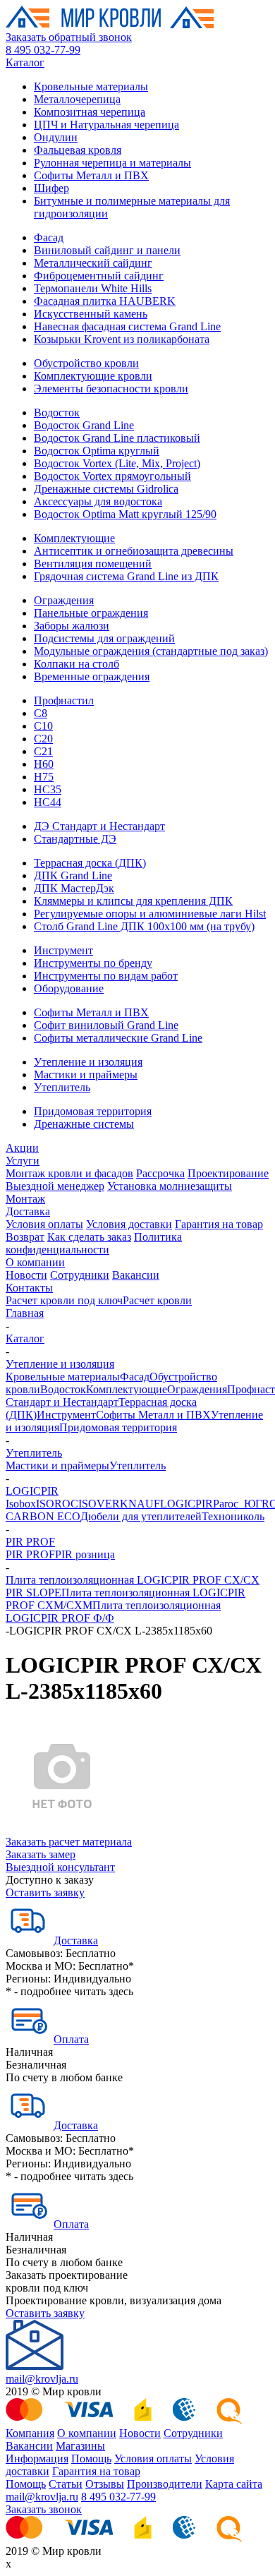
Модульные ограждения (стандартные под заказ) (151, 651)
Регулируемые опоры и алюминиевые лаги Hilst (150, 914)
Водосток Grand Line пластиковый (117, 438)
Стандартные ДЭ (75, 839)
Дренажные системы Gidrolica (106, 489)
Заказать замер (41, 1854)
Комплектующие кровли (93, 376)
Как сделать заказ (89, 1237)
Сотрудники (80, 1275)
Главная (25, 1313)
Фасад (49, 237)
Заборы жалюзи (72, 626)
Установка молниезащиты (170, 1186)
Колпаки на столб (77, 664)
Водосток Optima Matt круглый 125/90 (125, 514)
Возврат (25, 1237)
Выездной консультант (60, 1867)
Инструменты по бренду (93, 963)
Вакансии (136, 1275)
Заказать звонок (44, 2509)
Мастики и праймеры (86, 1075)
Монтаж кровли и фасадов (69, 1173)
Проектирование (228, 1173)
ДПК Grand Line (73, 875)
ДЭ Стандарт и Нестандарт (99, 826)
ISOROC (57, 1504)
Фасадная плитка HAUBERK (105, 301)
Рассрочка (160, 1173)
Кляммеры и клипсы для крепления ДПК (133, 901)
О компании (35, 1262)
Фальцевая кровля (78, 150)
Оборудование (69, 988)
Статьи (66, 2484)
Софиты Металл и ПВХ (91, 175)
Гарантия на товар (219, 1224)
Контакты (29, 1288)
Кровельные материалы (91, 86)
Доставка (28, 1211)
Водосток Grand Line (84, 425)
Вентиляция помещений (93, 564)
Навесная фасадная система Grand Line (127, 326)
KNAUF (140, 1504)
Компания (30, 2433)
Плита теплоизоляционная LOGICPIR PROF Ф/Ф (113, 1612)
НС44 (48, 802)
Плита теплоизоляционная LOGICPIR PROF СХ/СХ (133, 1580)
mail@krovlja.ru (42, 2379)
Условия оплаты (44, 1224)
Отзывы (105, 2484)
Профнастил (64, 700)
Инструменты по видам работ (106, 976)
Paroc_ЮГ (237, 1504)
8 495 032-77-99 (43, 50)
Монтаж (25, 1199)
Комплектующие (74, 538)
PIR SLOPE (33, 1593)
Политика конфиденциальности (94, 1243)
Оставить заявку (45, 1892)
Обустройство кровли (86, 363)
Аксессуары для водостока (98, 501)
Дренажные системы (84, 1124)
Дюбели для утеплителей (141, 1516)
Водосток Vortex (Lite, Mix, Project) (117, 463)
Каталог (25, 62)
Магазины (80, 2446)
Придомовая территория (93, 1111)
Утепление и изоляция (88, 1062)
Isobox (21, 1504)
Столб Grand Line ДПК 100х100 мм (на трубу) (144, 926)
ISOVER (99, 1504)
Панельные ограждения (91, 613)
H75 (44, 777)
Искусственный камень (91, 314)
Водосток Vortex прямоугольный (112, 476)
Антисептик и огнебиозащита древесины (134, 551)
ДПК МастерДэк (74, 888)
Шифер (51, 188)
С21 (43, 751)
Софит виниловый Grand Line (106, 1025)
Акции (22, 1148)
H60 (44, 764)
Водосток (57, 413)
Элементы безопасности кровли (111, 389)
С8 (41, 713)
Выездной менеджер (55, 1186)
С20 (43, 739)
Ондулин (56, 137)
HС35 (48, 789)
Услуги (23, 1161)
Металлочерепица (77, 99)
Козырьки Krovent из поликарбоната (122, 339)
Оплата (71, 2039)
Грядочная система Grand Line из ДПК (126, 576)
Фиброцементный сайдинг (99, 276)
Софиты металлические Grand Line (118, 1038)
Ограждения (64, 600)
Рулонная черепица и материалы (112, 163)
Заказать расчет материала (69, 1842)
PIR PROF (30, 1542)
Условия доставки (129, 1224)
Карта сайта (234, 2484)
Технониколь (233, 1516)
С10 (43, 726)
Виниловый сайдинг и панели (107, 250)
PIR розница (85, 1554)
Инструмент (63, 950)
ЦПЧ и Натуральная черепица (106, 125)
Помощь (91, 2458)
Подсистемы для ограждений (104, 638)
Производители (165, 2484)
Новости (26, 1275)
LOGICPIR (32, 1491)
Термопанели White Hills (93, 288)
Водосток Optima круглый (97, 451)
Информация (37, 2458)
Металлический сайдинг (93, 263)
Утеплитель (62, 1087)
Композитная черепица (90, 112)
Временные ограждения (92, 676)
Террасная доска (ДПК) (90, 863)
